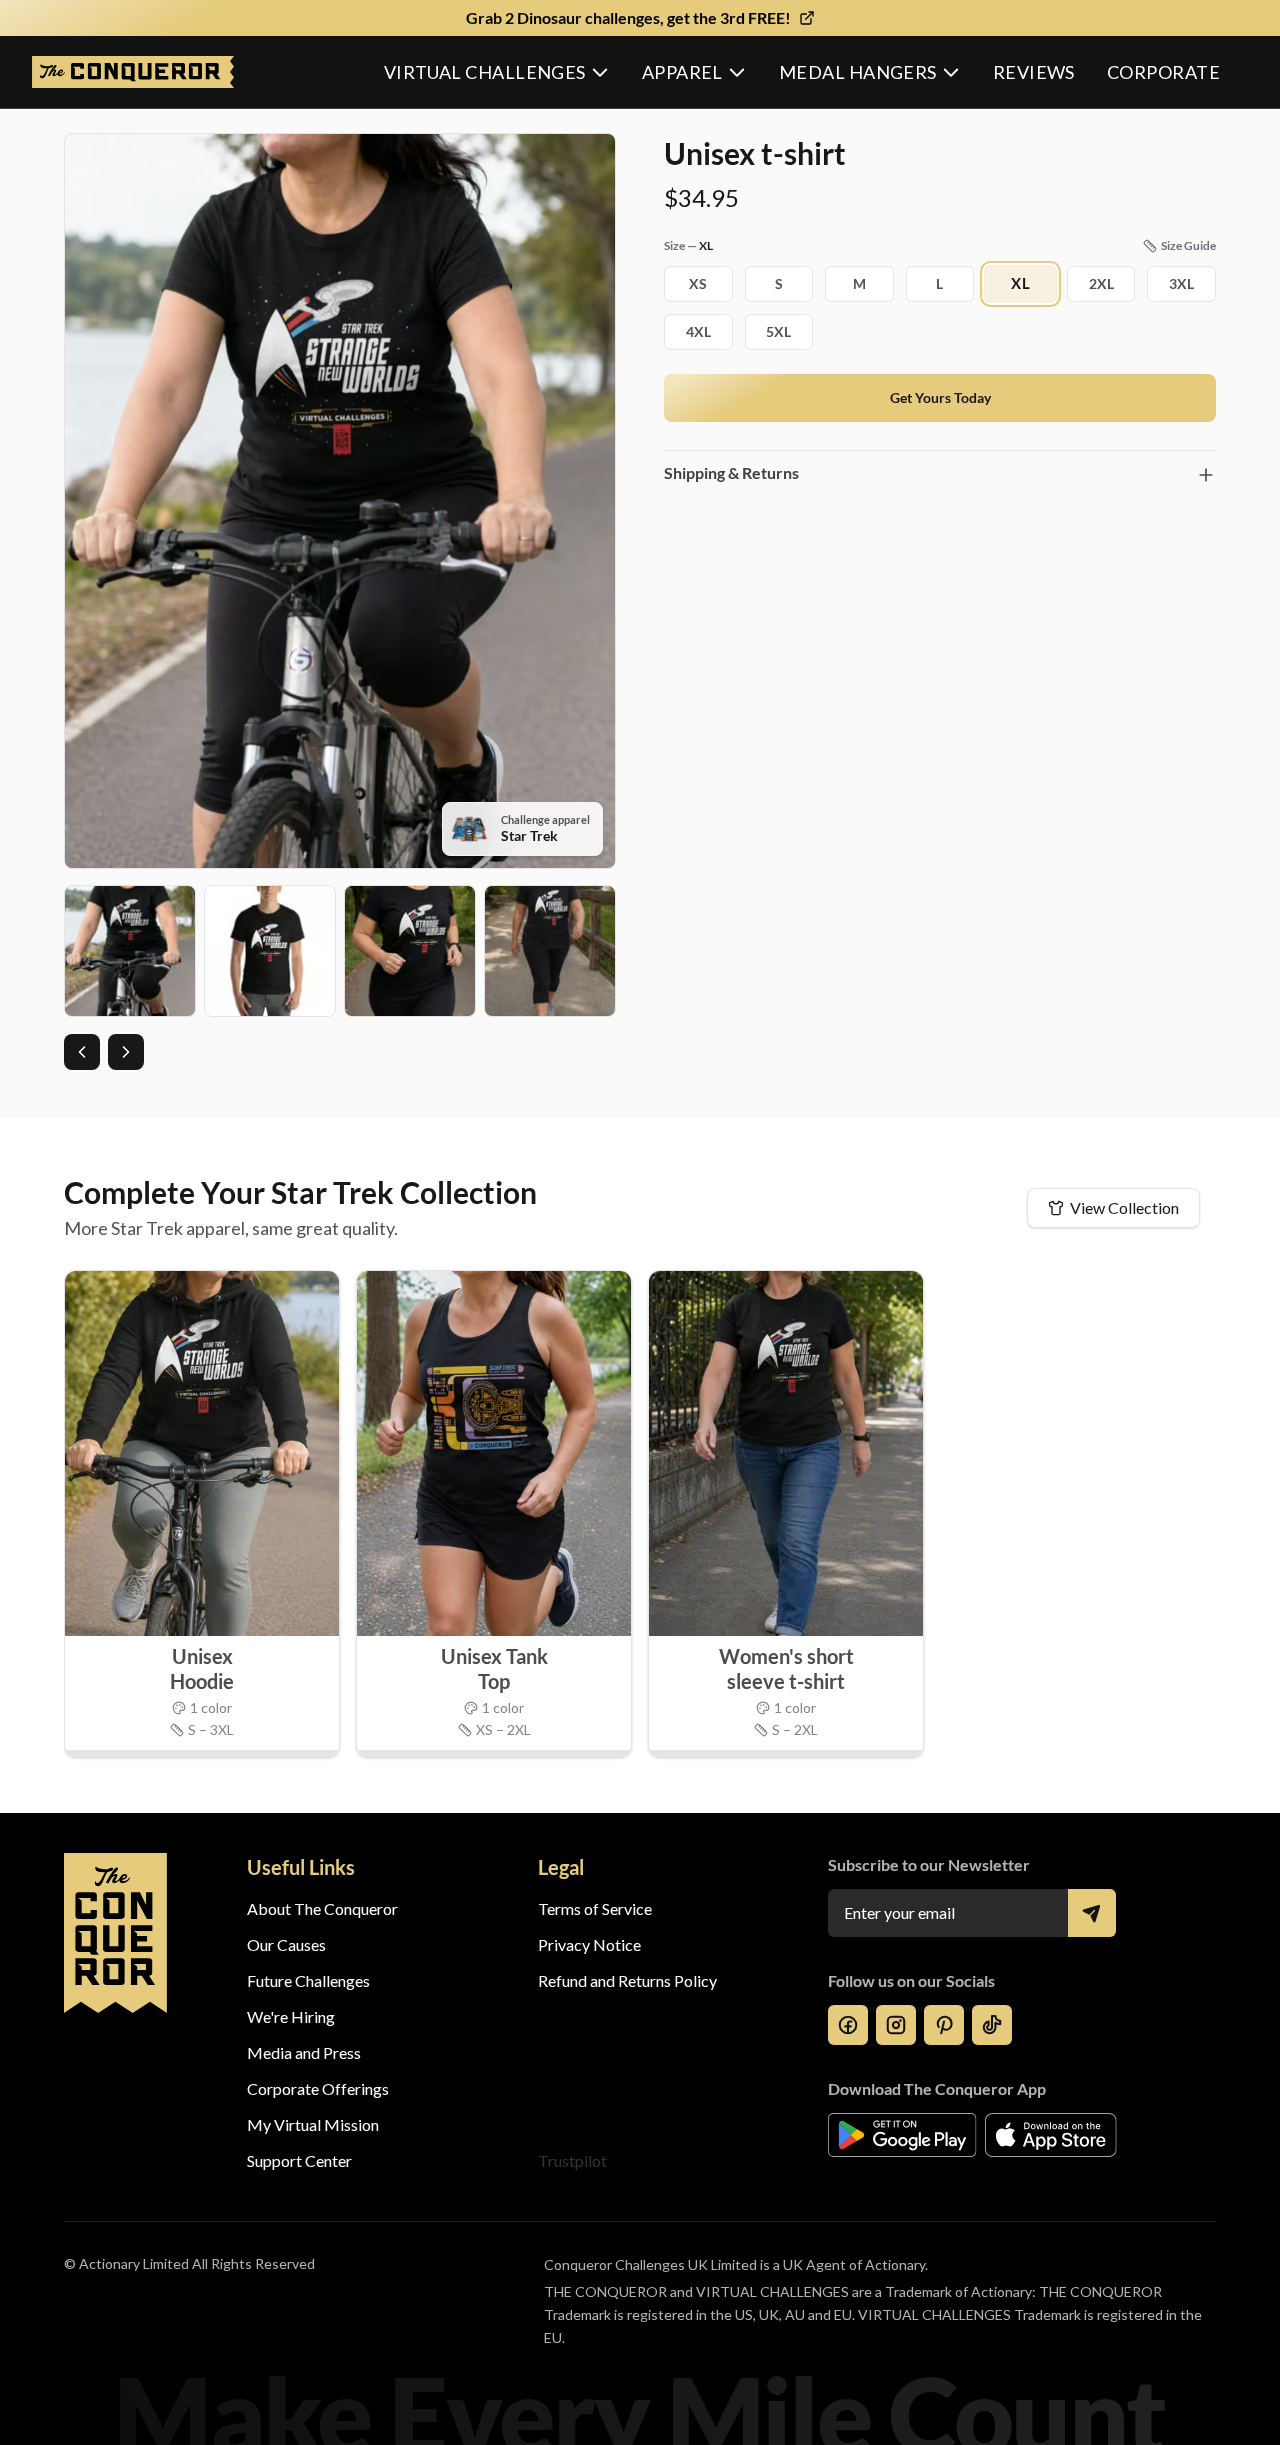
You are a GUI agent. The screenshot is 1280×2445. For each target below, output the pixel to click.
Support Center (299, 2160)
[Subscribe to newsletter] (1092, 1913)
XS (698, 283)
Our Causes (286, 1944)
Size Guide (1188, 245)
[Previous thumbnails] (82, 1052)
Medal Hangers (858, 72)
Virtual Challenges (485, 72)
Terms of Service (595, 1908)
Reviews (1034, 72)
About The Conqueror (322, 1908)
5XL (778, 331)
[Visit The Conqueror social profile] (848, 2025)
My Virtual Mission (313, 2124)
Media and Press (304, 2052)
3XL (1181, 283)
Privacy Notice (589, 1944)
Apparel (682, 72)
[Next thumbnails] (126, 1052)
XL (1021, 284)
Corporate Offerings (318, 2088)
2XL (1101, 283)
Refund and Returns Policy (627, 1980)
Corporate (1163, 72)
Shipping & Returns (731, 472)
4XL (698, 331)
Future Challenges (308, 1980)
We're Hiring (291, 2016)
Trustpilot (572, 2160)
